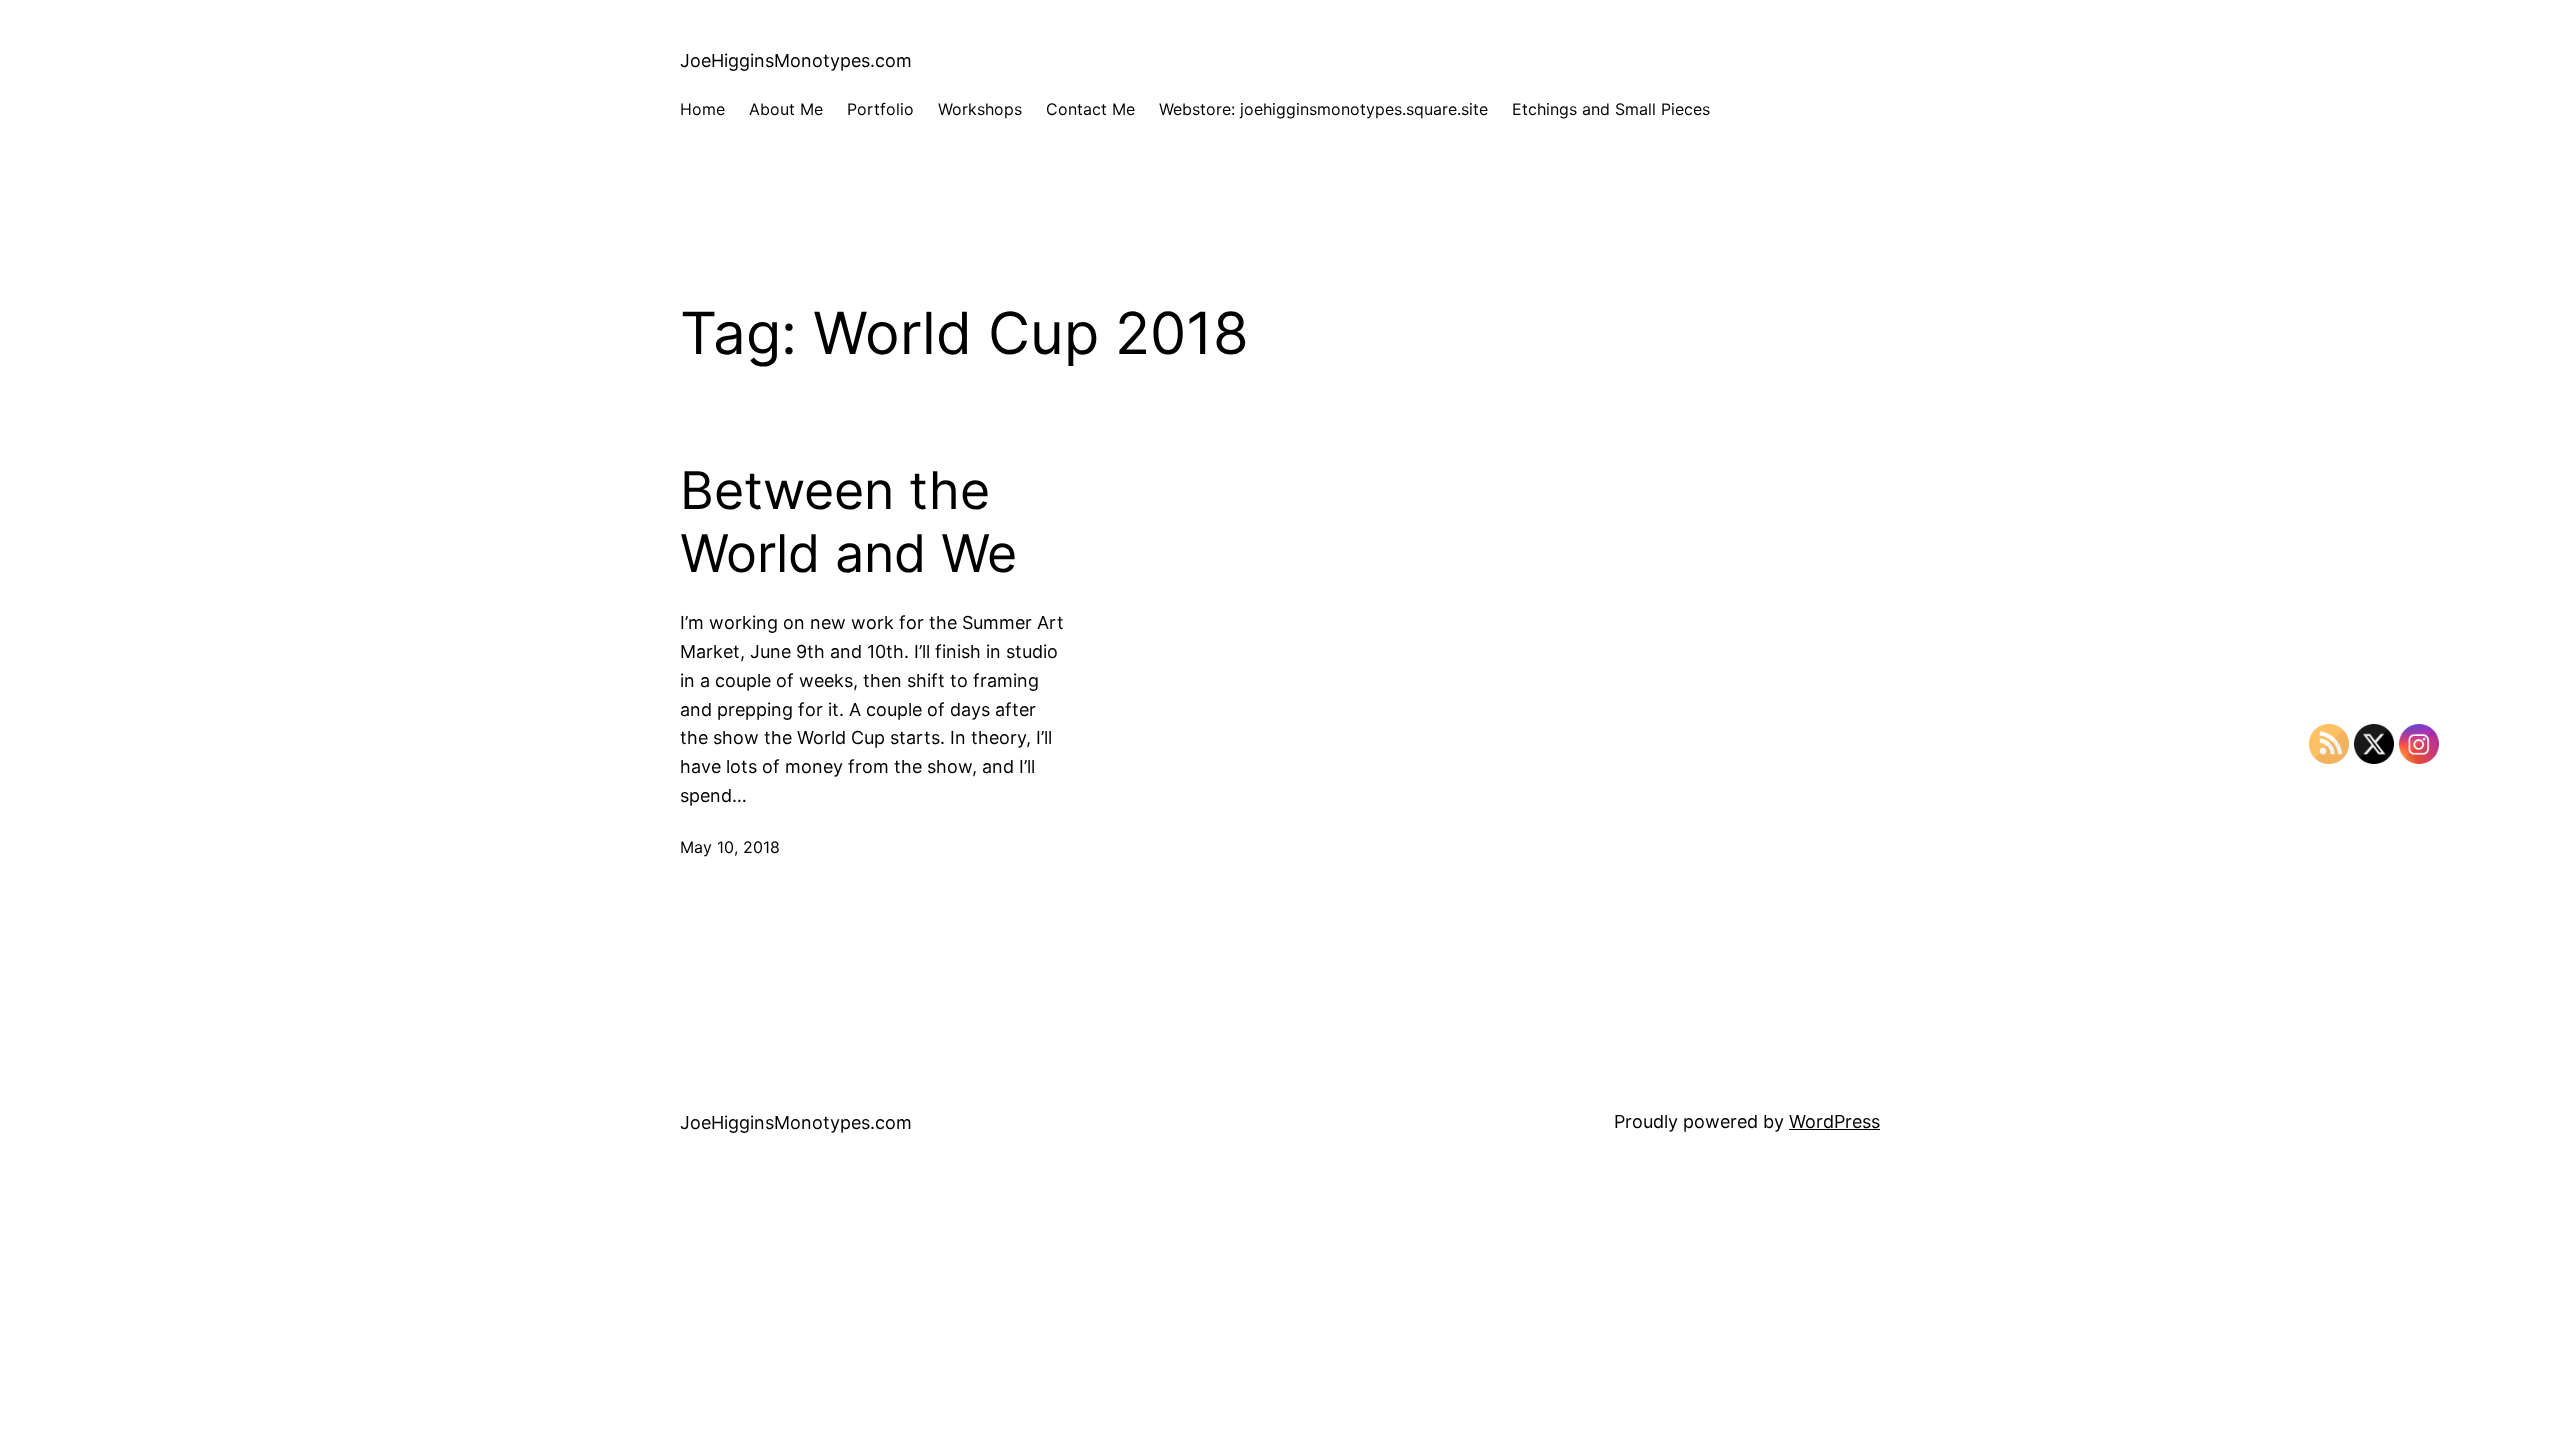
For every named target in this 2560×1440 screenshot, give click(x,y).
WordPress (1834, 1121)
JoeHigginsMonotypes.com (796, 60)
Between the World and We (848, 522)
